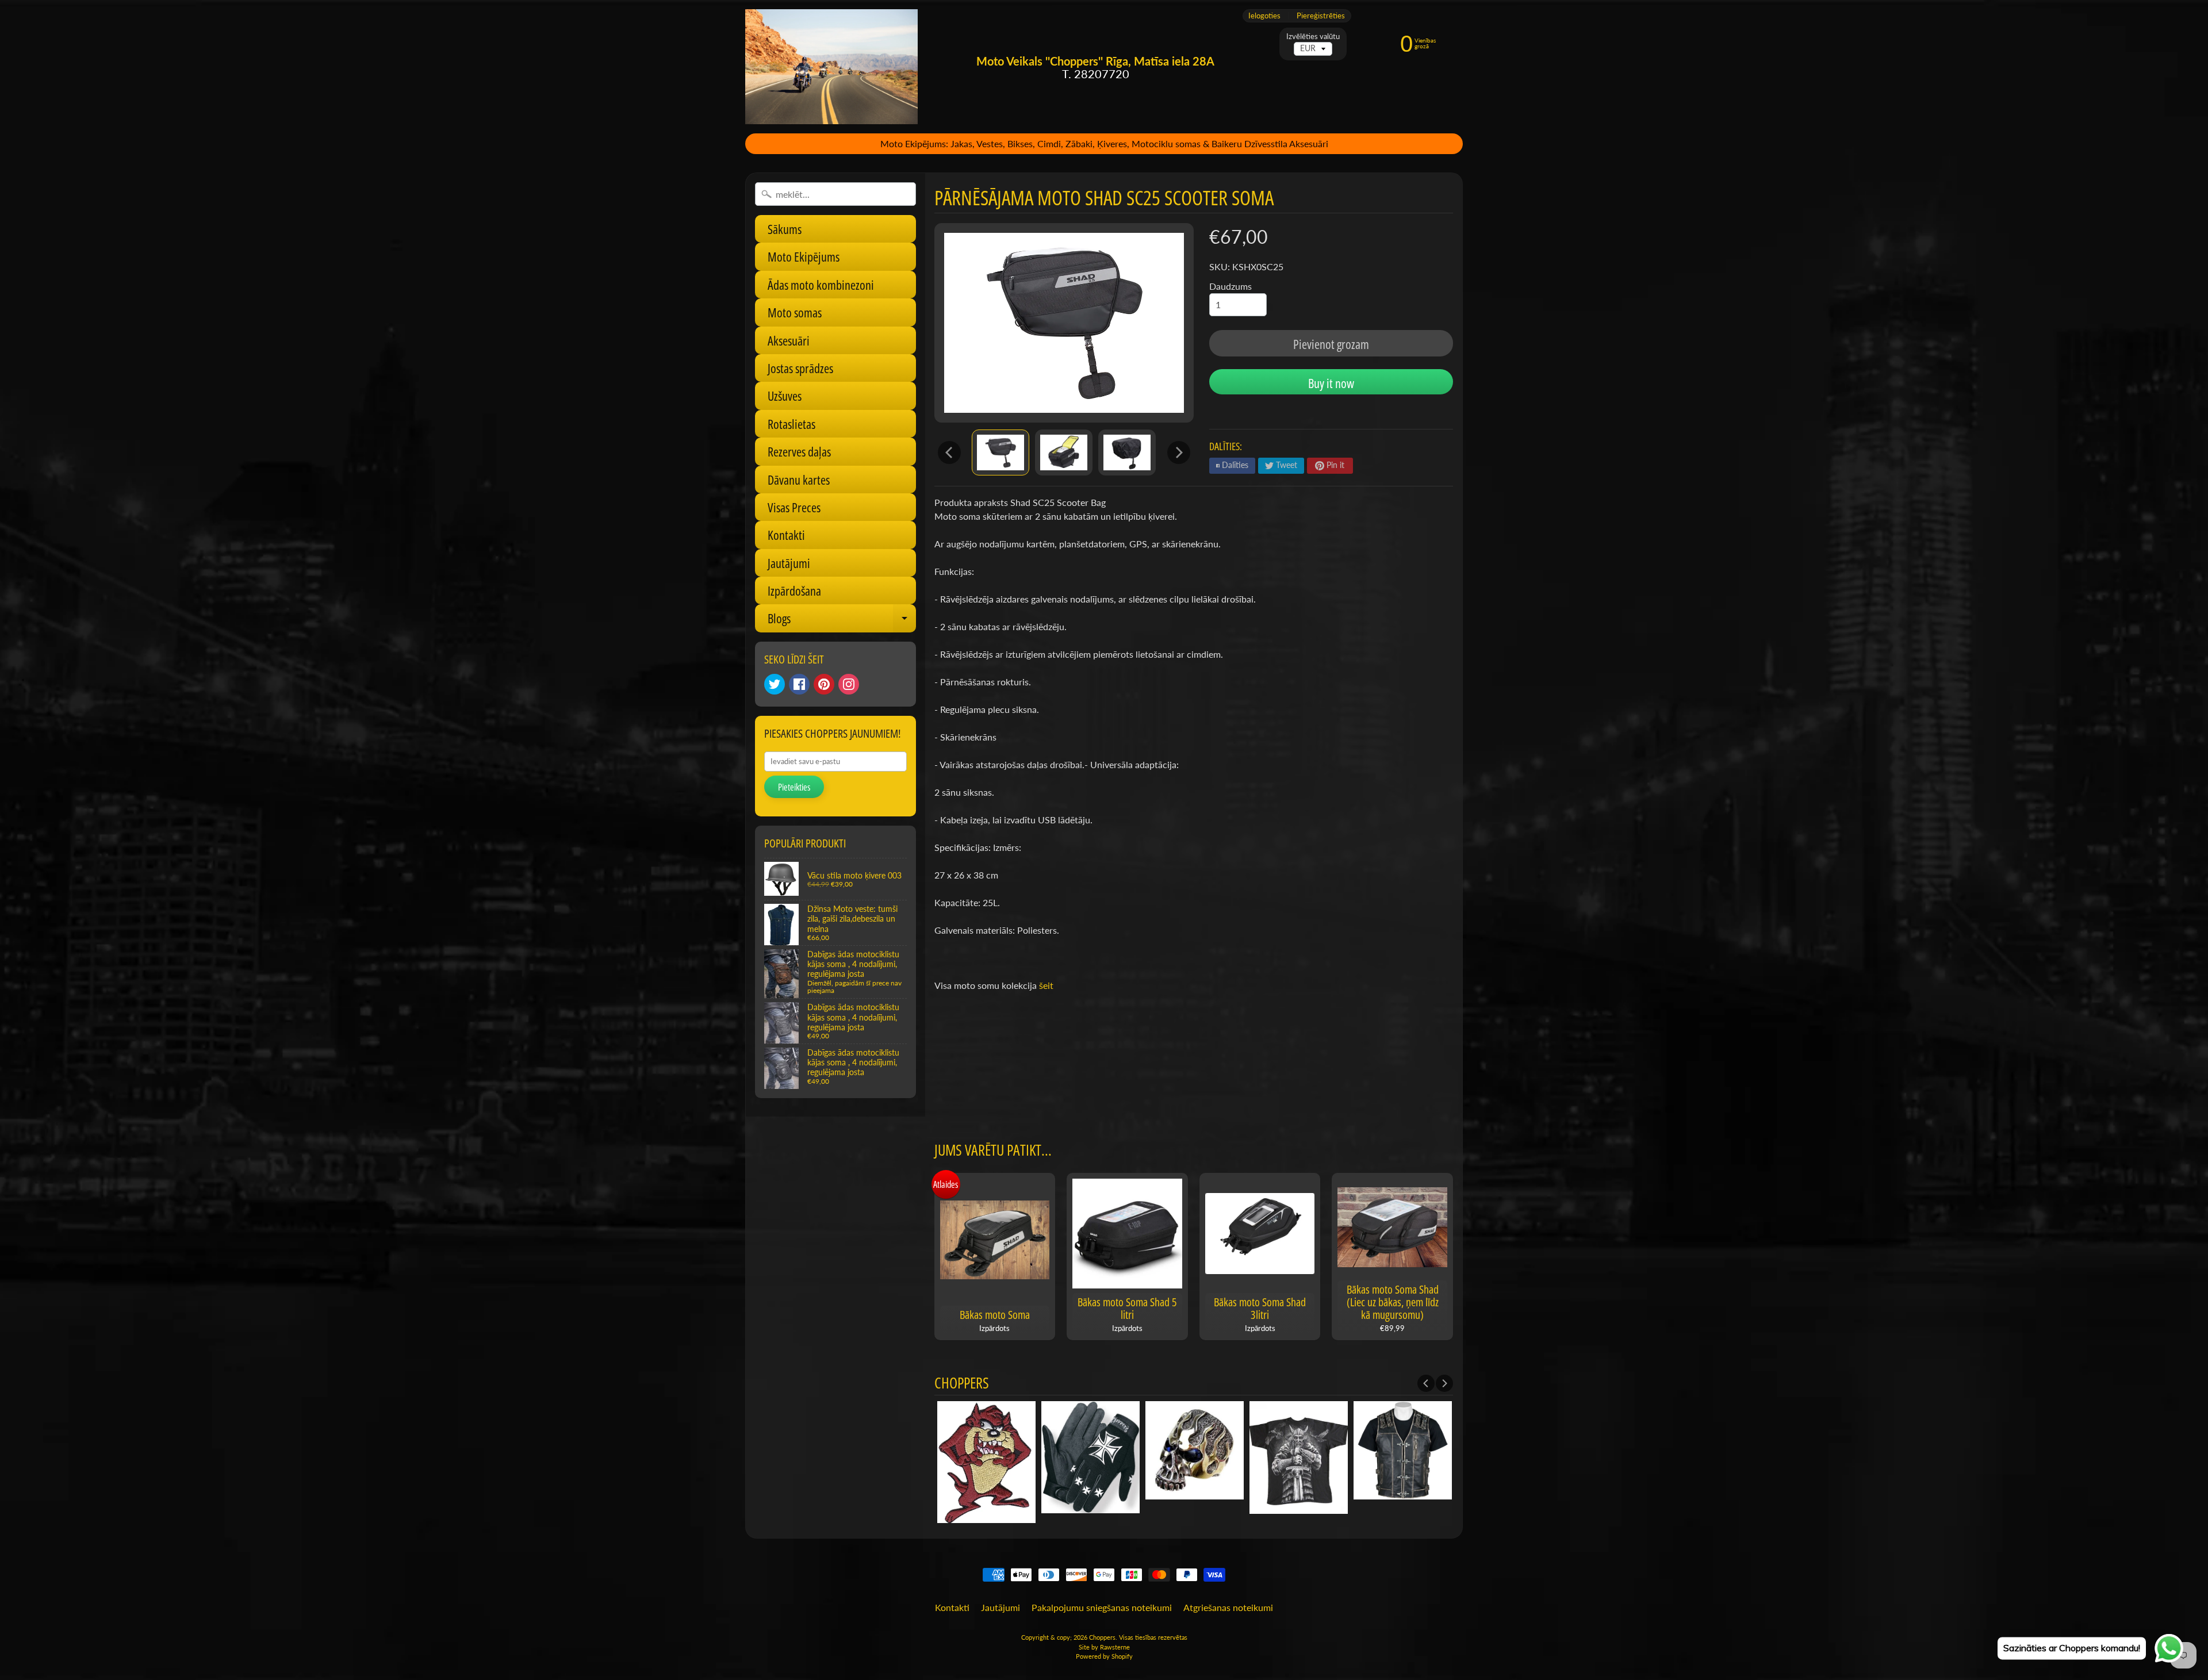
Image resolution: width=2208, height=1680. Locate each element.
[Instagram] (849, 684)
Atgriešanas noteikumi (1228, 1607)
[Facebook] (799, 684)
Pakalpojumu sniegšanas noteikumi (1102, 1607)
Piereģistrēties (1321, 16)
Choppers (1102, 1637)
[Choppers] (831, 67)
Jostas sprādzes (800, 368)
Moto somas (795, 312)
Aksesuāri (789, 340)
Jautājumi (789, 563)
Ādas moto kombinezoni (821, 285)
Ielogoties (1264, 16)
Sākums (785, 229)
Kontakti (786, 535)
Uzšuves (785, 396)
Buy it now (1331, 383)
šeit (1046, 985)
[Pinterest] (824, 684)
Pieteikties (794, 787)
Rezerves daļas (799, 451)
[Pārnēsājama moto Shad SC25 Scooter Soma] (1000, 452)
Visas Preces (794, 507)
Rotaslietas (791, 424)
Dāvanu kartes (799, 480)
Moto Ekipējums (804, 256)
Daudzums (1230, 286)
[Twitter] (775, 684)
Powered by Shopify (1104, 1656)
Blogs (842, 621)
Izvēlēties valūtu (1313, 37)
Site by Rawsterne (1104, 1647)
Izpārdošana (794, 590)
